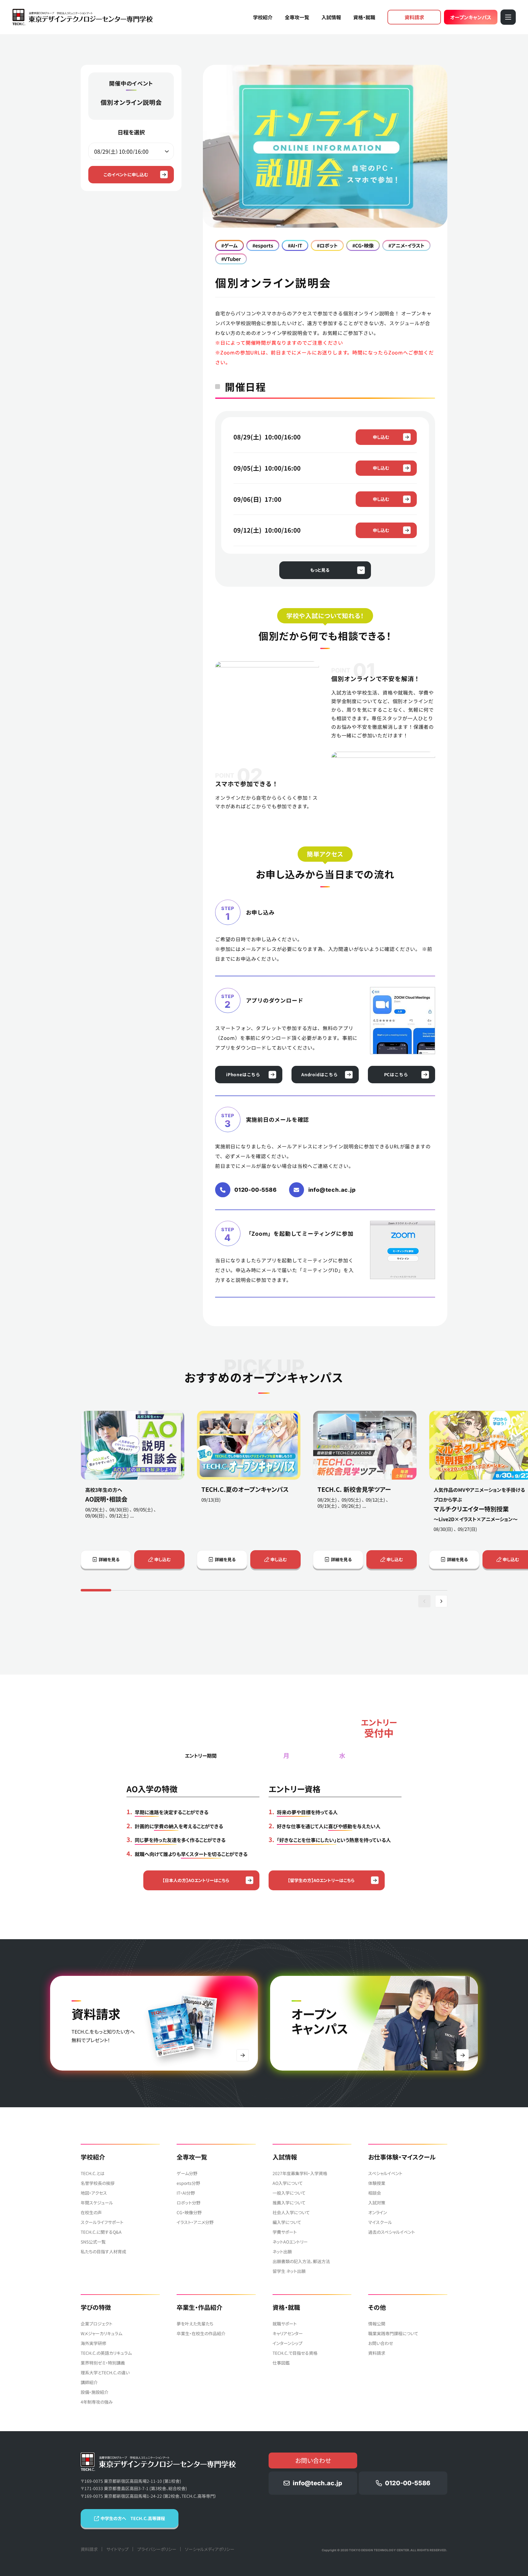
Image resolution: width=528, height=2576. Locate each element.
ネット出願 (282, 2251)
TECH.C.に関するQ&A (101, 2232)
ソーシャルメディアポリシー (210, 2549)
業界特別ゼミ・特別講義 (103, 2363)
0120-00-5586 (256, 1190)
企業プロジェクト (97, 2324)
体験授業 (377, 2183)
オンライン (378, 2212)
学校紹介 (263, 17)
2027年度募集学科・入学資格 (300, 2173)
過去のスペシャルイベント (392, 2232)
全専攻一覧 (297, 17)
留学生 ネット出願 (289, 2271)
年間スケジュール (97, 2203)
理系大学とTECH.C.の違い (105, 2372)
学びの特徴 (96, 2307)
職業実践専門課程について (393, 2333)
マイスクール (380, 2222)
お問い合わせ (381, 2343)
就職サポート (285, 2324)
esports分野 (188, 2183)
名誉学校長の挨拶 (98, 2183)
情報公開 (377, 2324)
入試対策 (377, 2203)
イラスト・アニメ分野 (195, 2222)
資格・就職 (364, 17)
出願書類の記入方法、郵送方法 (301, 2261)
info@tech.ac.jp (332, 1190)
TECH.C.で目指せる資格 (295, 2353)
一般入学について (289, 2193)
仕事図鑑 (281, 2363)
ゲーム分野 (187, 2173)
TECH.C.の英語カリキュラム (106, 2353)
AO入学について (288, 2183)
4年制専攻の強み (97, 2402)
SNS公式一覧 (93, 2242)
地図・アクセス (94, 2193)
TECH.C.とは (93, 2173)
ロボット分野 (189, 2203)
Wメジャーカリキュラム (101, 2333)
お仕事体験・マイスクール (402, 2157)
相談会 (375, 2193)
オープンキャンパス (471, 17)
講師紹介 (89, 2382)
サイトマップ (117, 2549)
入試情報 (331, 17)
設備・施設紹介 (95, 2392)
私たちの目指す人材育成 (103, 2251)
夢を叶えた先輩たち (195, 2324)
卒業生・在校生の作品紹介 (201, 2333)
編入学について (287, 2222)
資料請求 (414, 17)
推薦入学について (289, 2203)
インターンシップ (288, 2343)
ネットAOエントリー (290, 2242)
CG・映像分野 (189, 2212)
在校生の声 (91, 2212)
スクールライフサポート (102, 2222)
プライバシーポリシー (157, 2549)
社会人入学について (291, 2212)
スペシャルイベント (385, 2173)
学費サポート (285, 2232)
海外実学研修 (94, 2343)
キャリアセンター (288, 2333)
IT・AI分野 (186, 2193)
